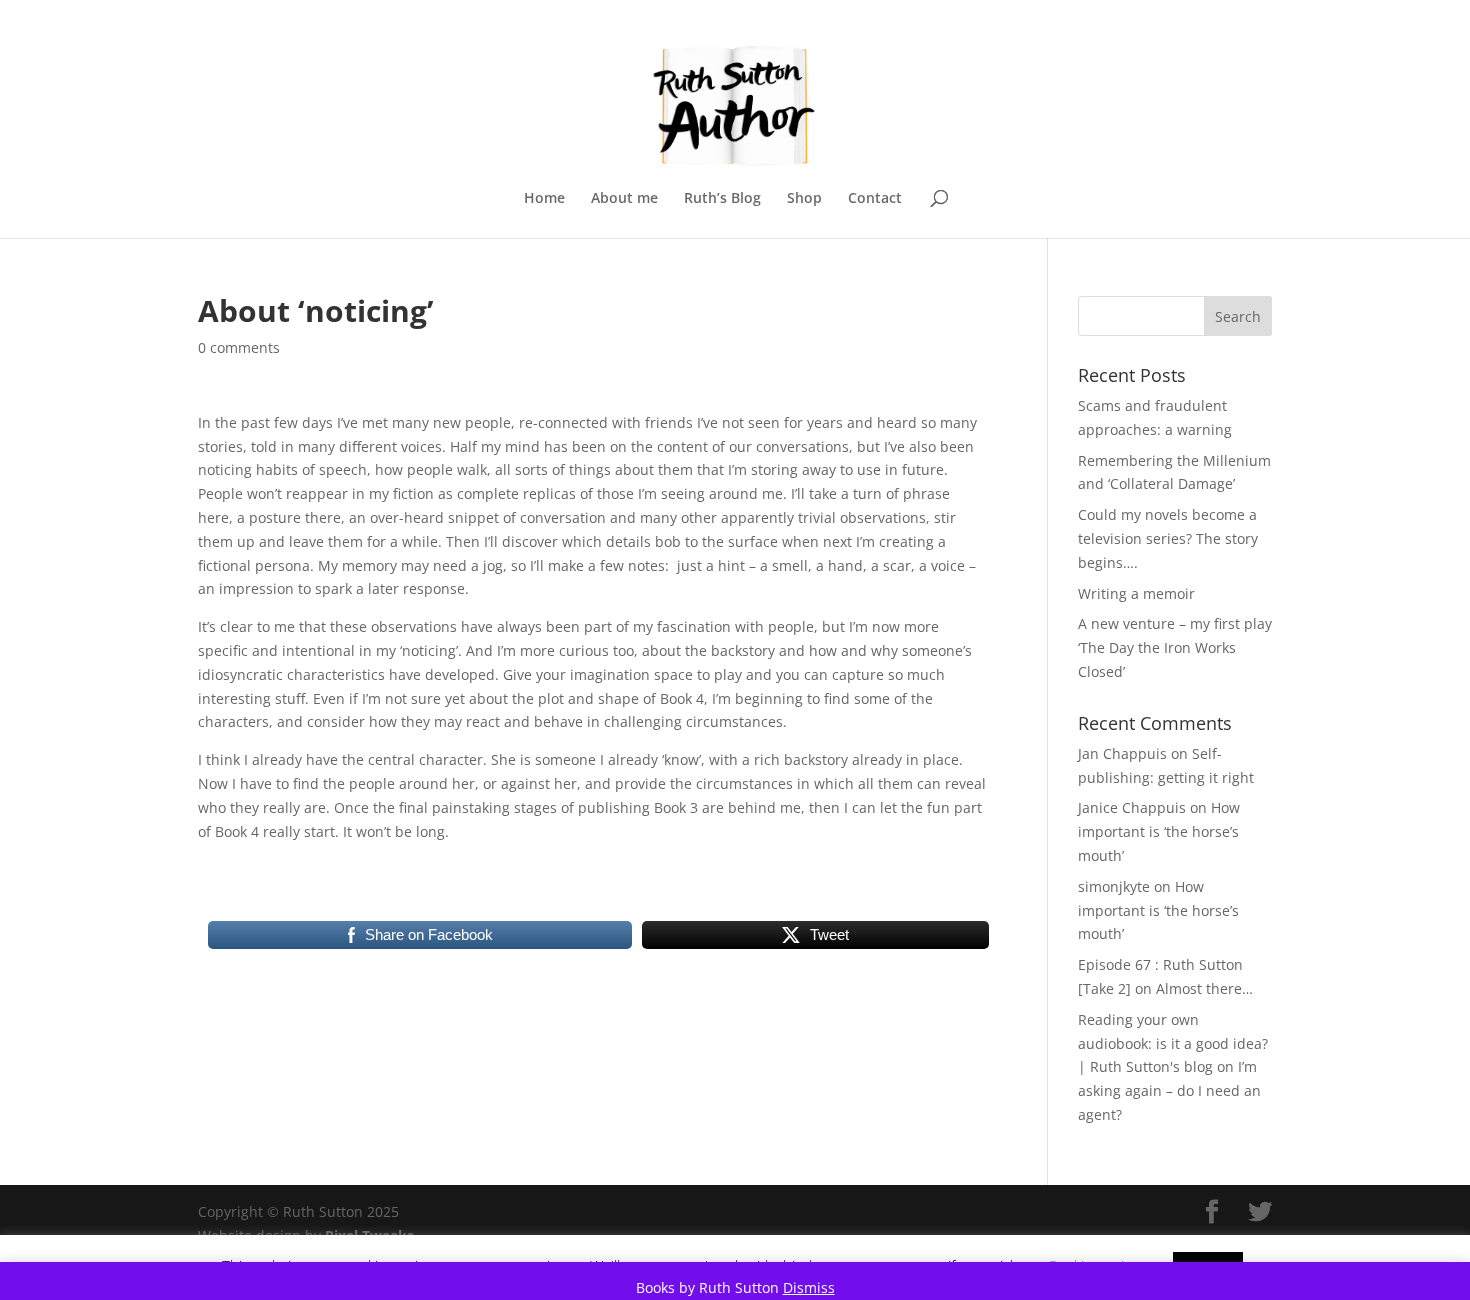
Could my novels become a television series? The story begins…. (1168, 538)
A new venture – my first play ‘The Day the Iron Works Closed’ (1175, 647)
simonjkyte (1114, 886)
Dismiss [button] (809, 1287)
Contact (875, 199)
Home (544, 199)
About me (624, 199)
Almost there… (1204, 988)
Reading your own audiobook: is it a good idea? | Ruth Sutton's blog (1173, 1043)
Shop (804, 199)
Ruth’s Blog (722, 199)
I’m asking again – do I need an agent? (1169, 1090)
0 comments (239, 347)
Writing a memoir (1136, 593)
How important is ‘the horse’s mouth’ (1159, 831)
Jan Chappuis (1122, 753)
